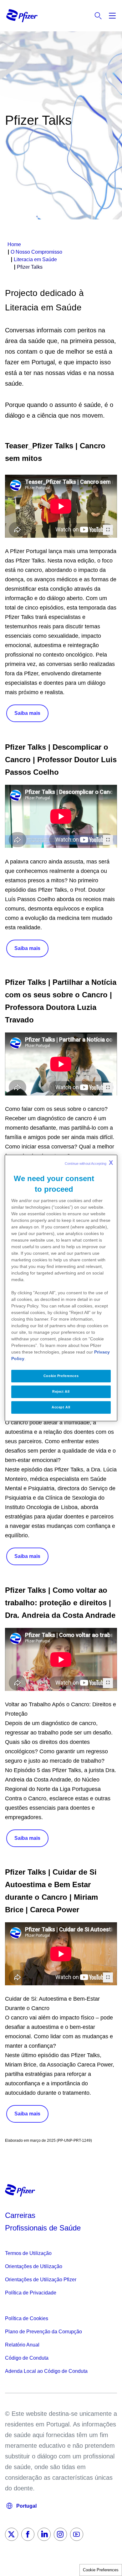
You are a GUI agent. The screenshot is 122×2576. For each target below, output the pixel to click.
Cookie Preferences (101, 2570)
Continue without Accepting (89, 1163)
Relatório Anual (22, 2345)
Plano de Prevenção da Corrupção (43, 2332)
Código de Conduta (27, 2358)
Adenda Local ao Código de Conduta (46, 2371)
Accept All (61, 1407)
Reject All (61, 1391)
